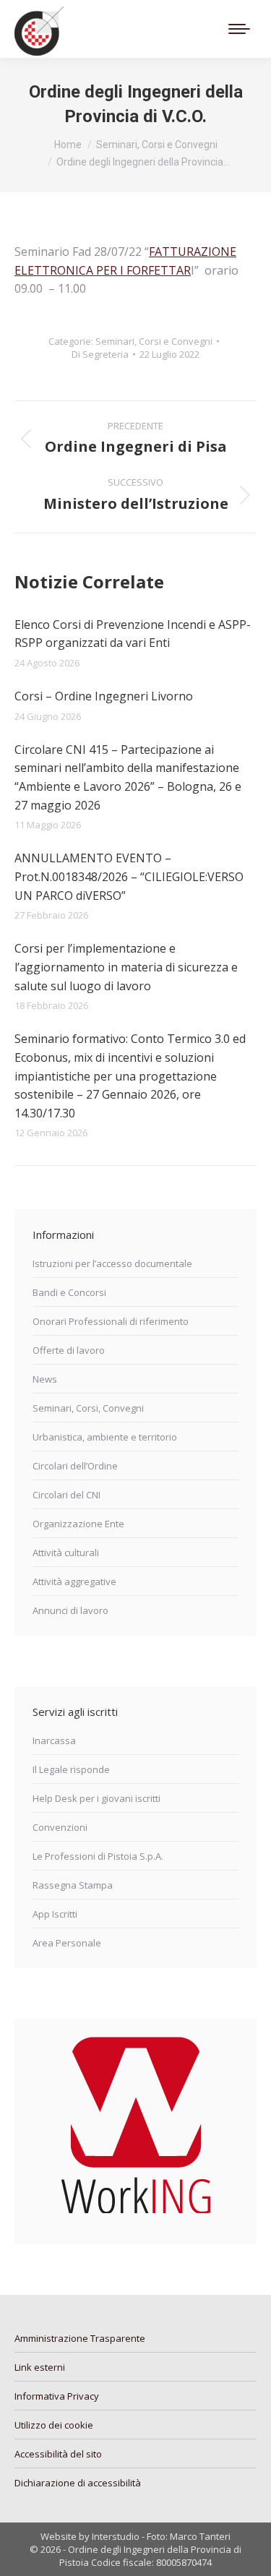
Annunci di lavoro (70, 1610)
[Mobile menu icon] (239, 29)
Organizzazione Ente (78, 1524)
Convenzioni (60, 1827)
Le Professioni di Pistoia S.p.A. (98, 1856)
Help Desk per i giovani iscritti (96, 1798)
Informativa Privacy (57, 2396)
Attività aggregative (74, 1581)
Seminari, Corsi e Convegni (154, 341)
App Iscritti (55, 1914)
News (45, 1379)
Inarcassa (54, 1740)
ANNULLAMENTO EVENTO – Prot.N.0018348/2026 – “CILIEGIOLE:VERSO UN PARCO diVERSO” (129, 876)
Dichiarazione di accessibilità (78, 2483)
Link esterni (40, 2367)
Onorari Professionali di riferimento (111, 1321)
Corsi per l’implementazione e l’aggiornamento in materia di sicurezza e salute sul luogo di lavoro (126, 967)
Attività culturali (66, 1553)
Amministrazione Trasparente (80, 2338)
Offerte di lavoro (69, 1350)
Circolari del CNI (66, 1495)
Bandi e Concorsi (69, 1292)
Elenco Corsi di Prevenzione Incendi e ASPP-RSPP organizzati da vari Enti (133, 634)
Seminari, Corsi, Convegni (88, 1408)
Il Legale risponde (71, 1769)
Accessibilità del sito (58, 2454)
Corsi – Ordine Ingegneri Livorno (104, 696)
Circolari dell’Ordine (75, 1466)
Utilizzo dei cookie (54, 2425)
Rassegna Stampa (73, 1885)
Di (100, 354)
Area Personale (67, 1943)
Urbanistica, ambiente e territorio (105, 1437)
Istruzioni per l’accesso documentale (112, 1263)
